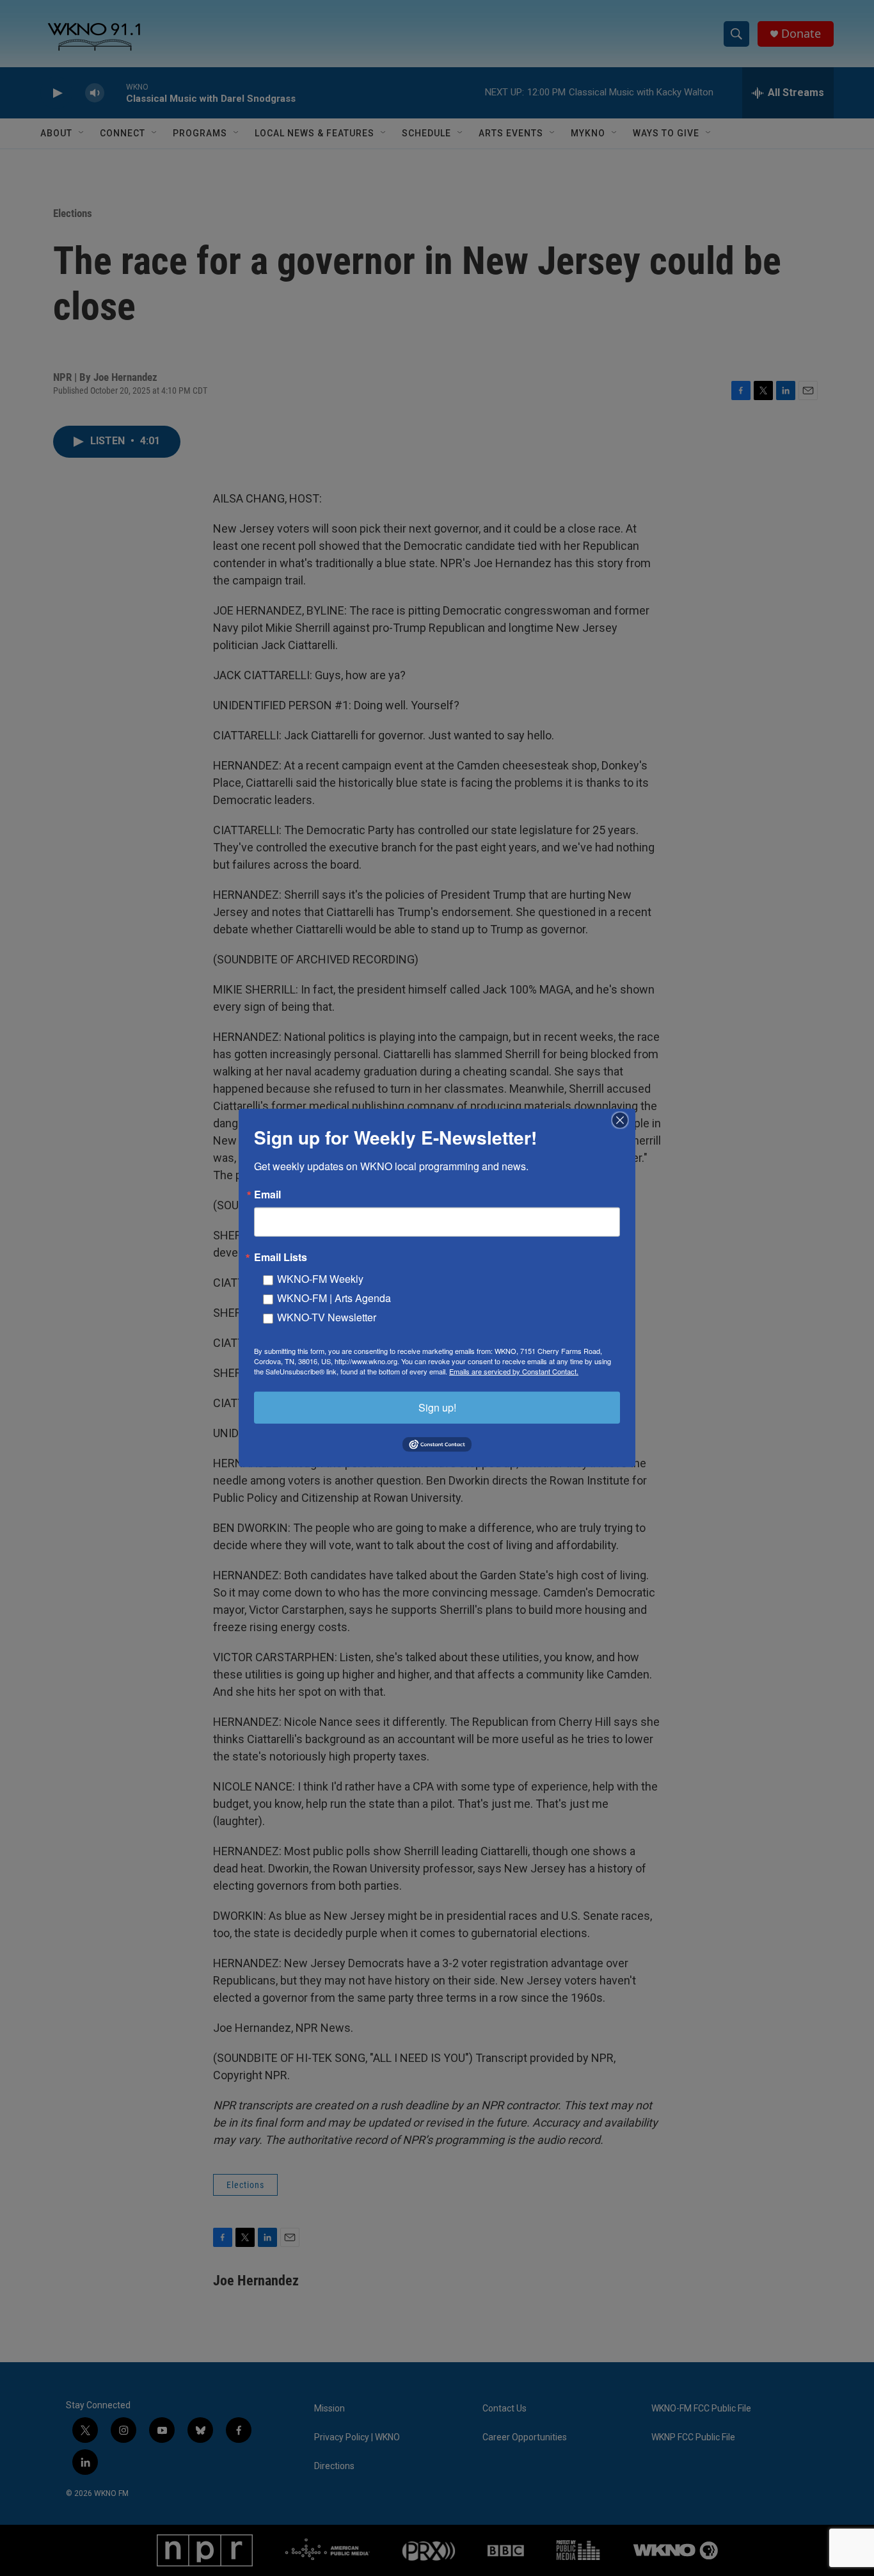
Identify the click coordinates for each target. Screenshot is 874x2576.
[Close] (624, 1120)
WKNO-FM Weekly (320, 1279)
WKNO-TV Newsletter (327, 1317)
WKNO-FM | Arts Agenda (334, 1298)
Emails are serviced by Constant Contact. (514, 1371)
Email (267, 1195)
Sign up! (437, 1407)
